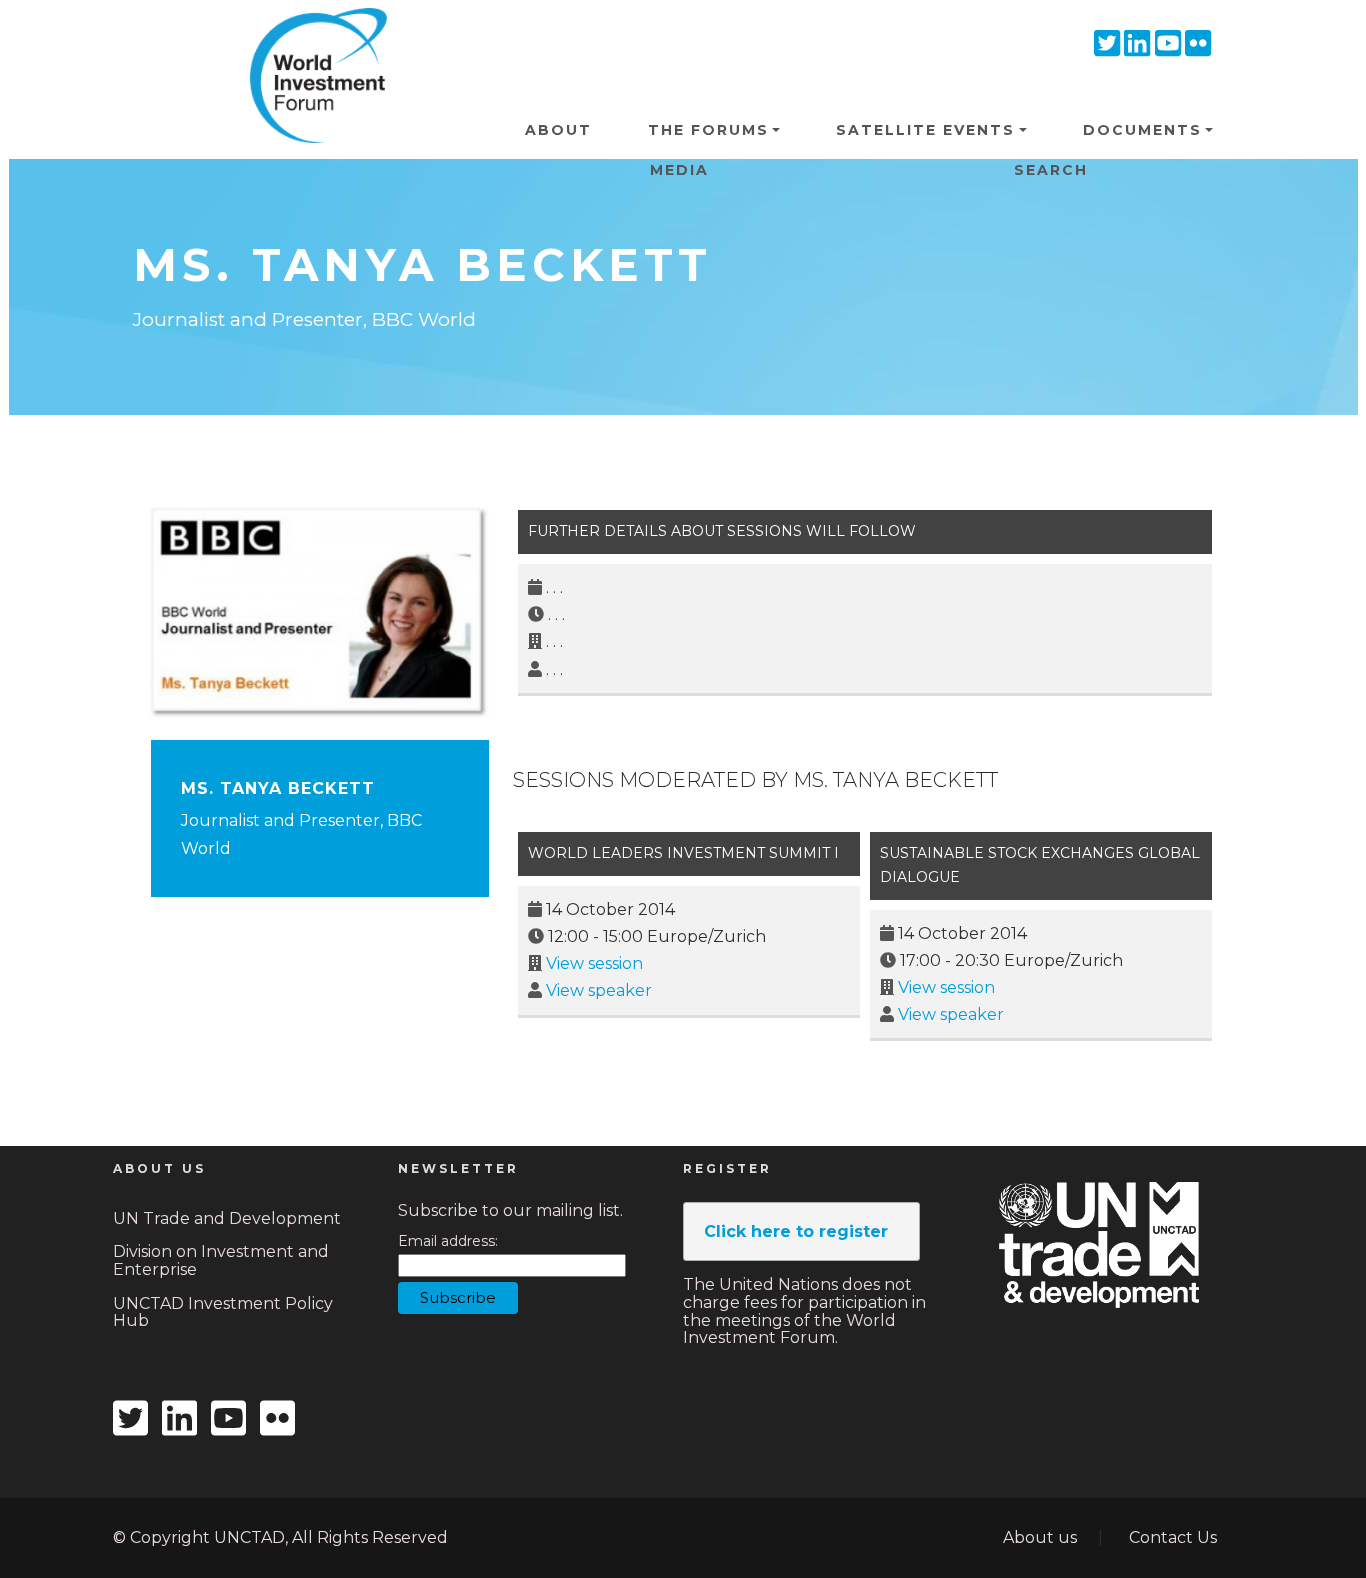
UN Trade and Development (227, 1218)
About (558, 130)
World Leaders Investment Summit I (683, 853)
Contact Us (1173, 1537)
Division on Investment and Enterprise (221, 1260)
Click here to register (796, 1231)
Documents (1142, 130)
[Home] (311, 39)
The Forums (708, 130)
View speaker (599, 990)
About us (1040, 1537)
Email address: (448, 1241)
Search (1051, 170)
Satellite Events (925, 130)
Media (679, 170)
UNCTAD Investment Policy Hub (223, 1312)
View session (594, 963)
